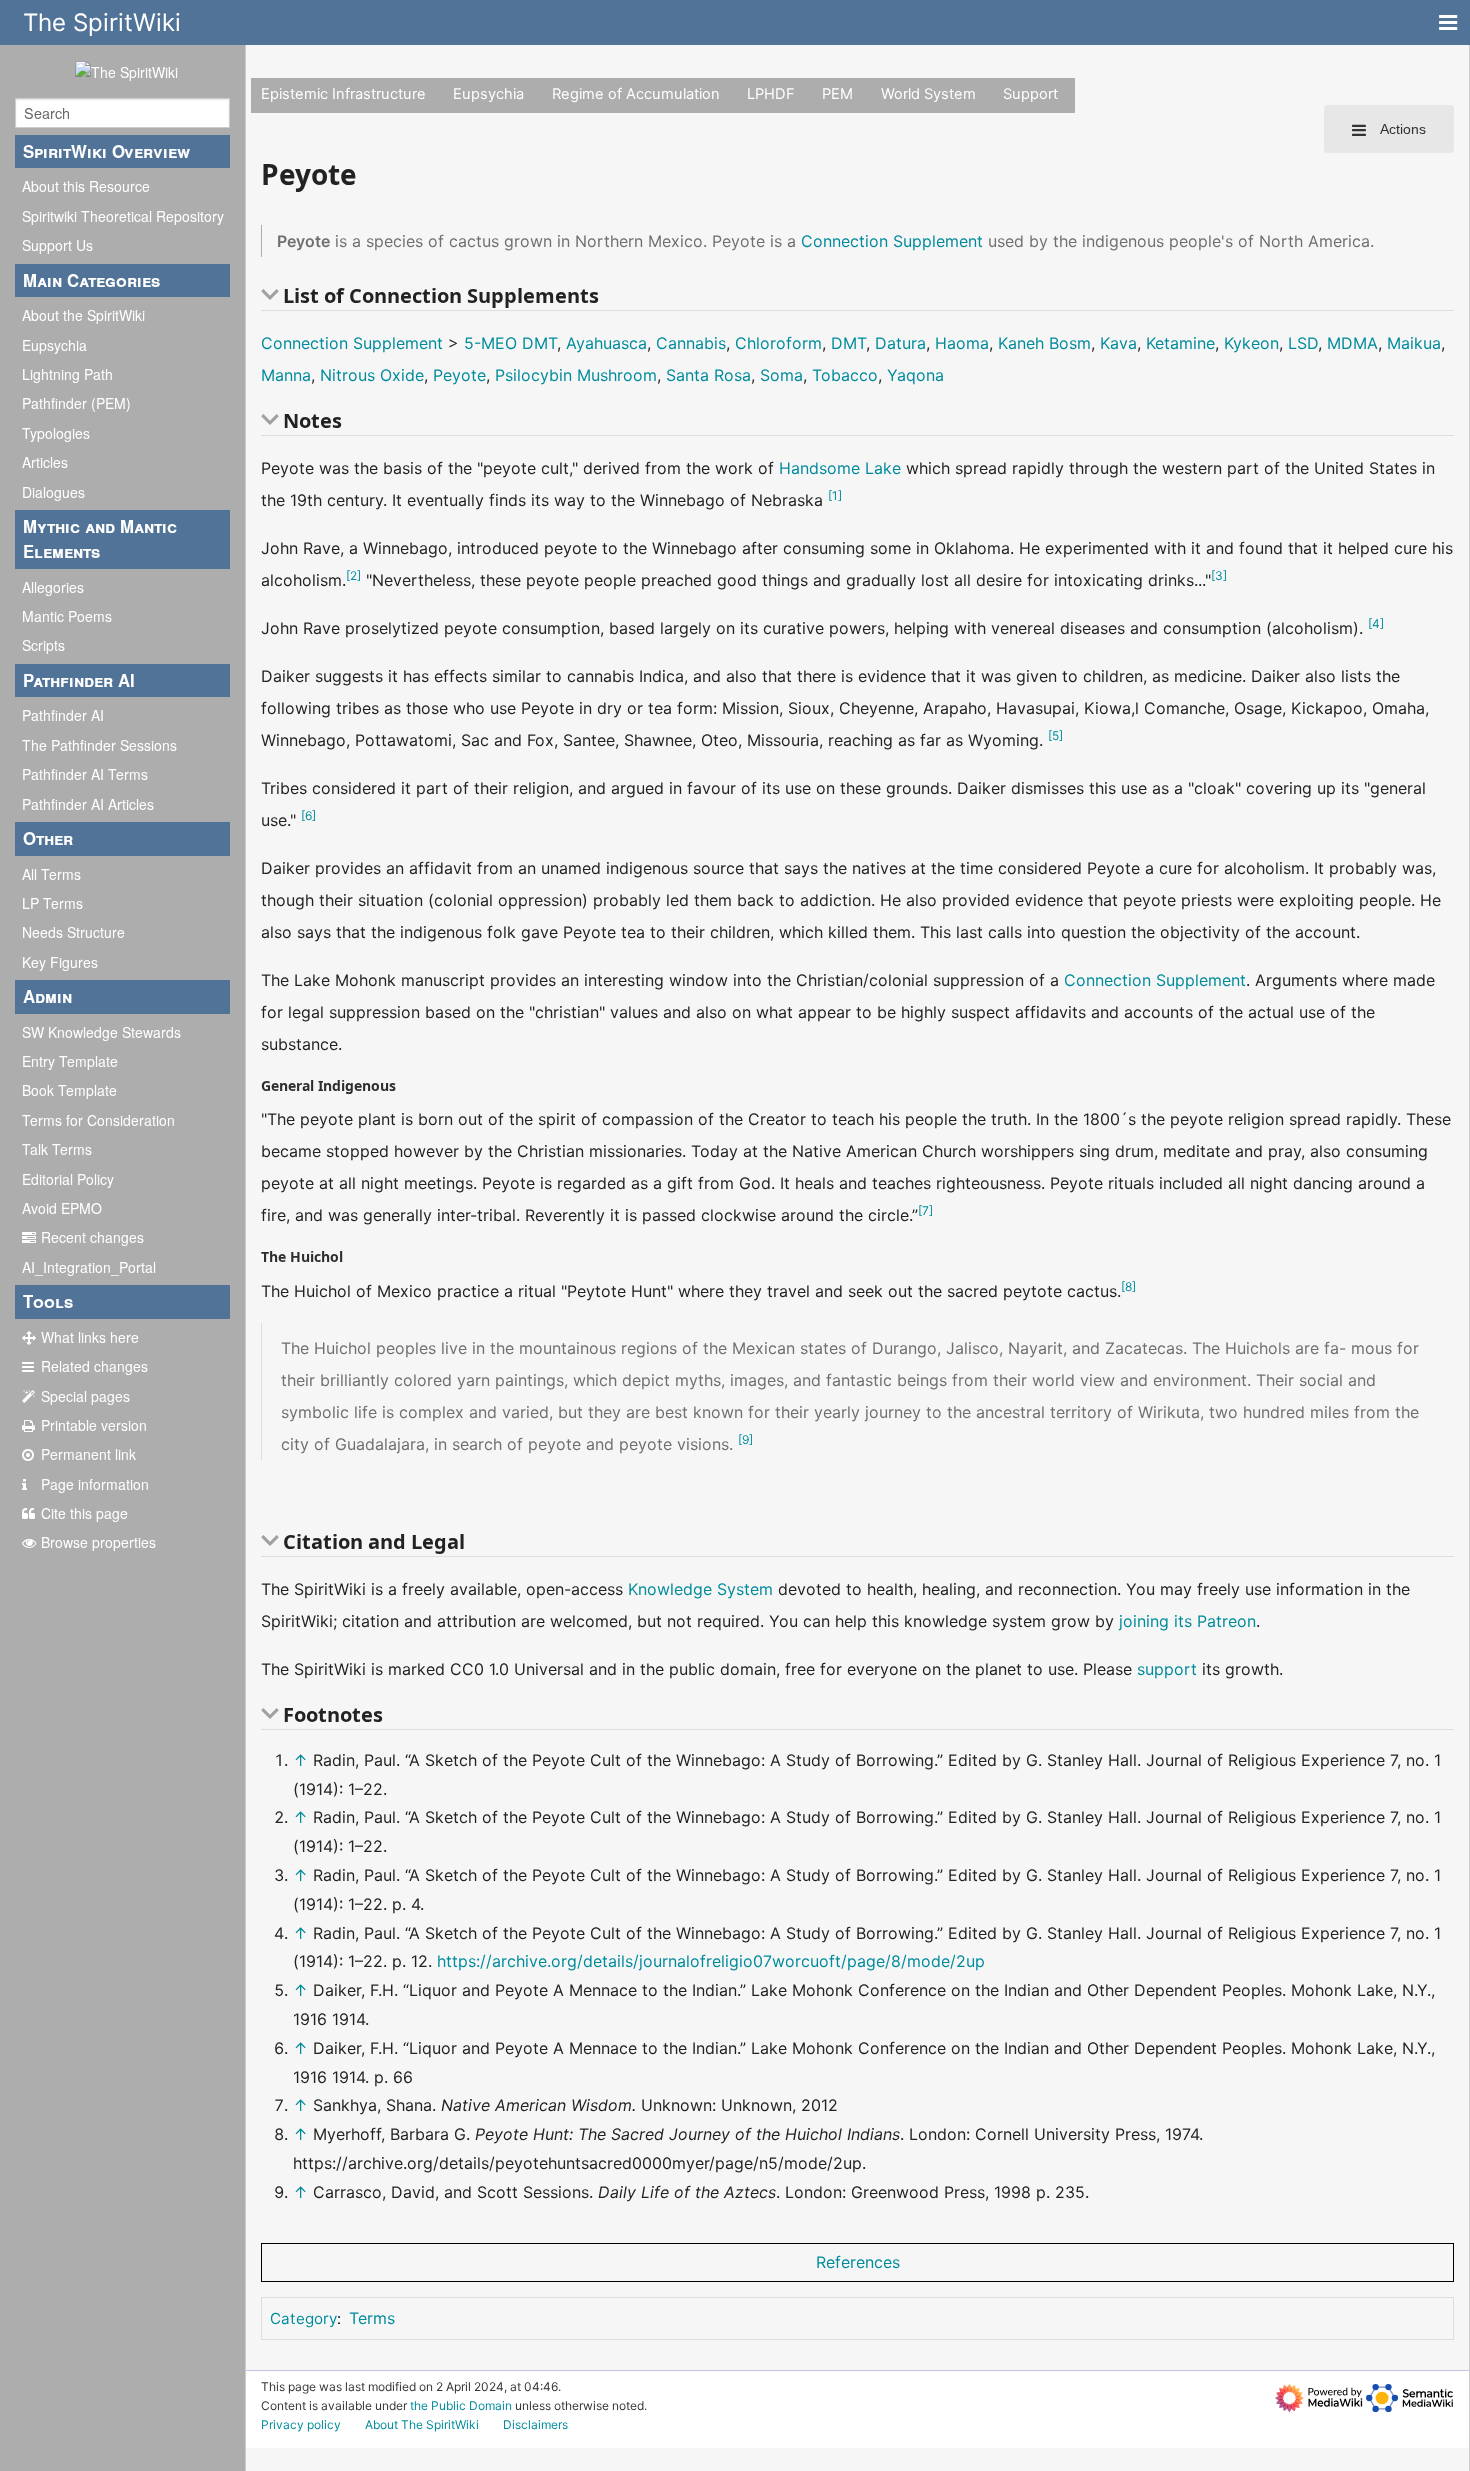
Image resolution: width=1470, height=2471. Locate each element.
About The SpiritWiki (422, 2424)
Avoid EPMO (62, 1208)
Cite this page (84, 1513)
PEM (837, 94)
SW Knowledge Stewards (101, 1032)
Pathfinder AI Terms (85, 774)
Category (303, 2318)
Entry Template (70, 1061)
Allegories (53, 587)
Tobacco (845, 375)
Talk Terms (57, 1149)
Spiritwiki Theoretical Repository (123, 216)
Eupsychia (54, 345)
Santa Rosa (708, 375)
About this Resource (86, 186)
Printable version (94, 1425)
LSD (1303, 343)
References (858, 2262)
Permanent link (88, 1454)
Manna (286, 375)
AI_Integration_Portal (89, 1267)
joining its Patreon (1187, 1621)
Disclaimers (535, 2424)
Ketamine (1180, 343)
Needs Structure (73, 932)
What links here (90, 1337)
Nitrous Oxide (372, 375)
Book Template (69, 1090)
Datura (900, 343)
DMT (848, 343)
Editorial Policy (68, 1179)
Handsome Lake (840, 468)
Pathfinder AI (63, 715)
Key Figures (60, 962)
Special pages (85, 1396)
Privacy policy (301, 2424)
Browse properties (98, 1542)
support (1167, 1669)
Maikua (1414, 343)
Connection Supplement (892, 241)
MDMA (1352, 343)
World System (928, 94)
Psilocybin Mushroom (576, 375)
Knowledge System (700, 1589)
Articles (45, 462)
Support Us (57, 245)
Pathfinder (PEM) (76, 403)
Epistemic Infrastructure (343, 94)
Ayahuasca (606, 343)
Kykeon (1251, 343)
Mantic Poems (67, 616)
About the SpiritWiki (83, 315)
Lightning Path (67, 374)
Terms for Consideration (98, 1120)
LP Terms (52, 903)
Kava (1118, 343)
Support (1030, 94)
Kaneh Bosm (1044, 343)
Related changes (94, 1366)
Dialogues (53, 492)
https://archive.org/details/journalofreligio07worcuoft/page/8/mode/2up (711, 1961)
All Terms (51, 874)
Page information (95, 1484)
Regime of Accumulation (636, 94)
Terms (372, 2318)
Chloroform (778, 343)
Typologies (56, 433)
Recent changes (92, 1237)
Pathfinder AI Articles (88, 804)
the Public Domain (461, 2405)
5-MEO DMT (510, 343)
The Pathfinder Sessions (99, 745)
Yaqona (915, 375)
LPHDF (771, 94)
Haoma (962, 343)
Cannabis (691, 343)
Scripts (43, 645)
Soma (781, 375)
